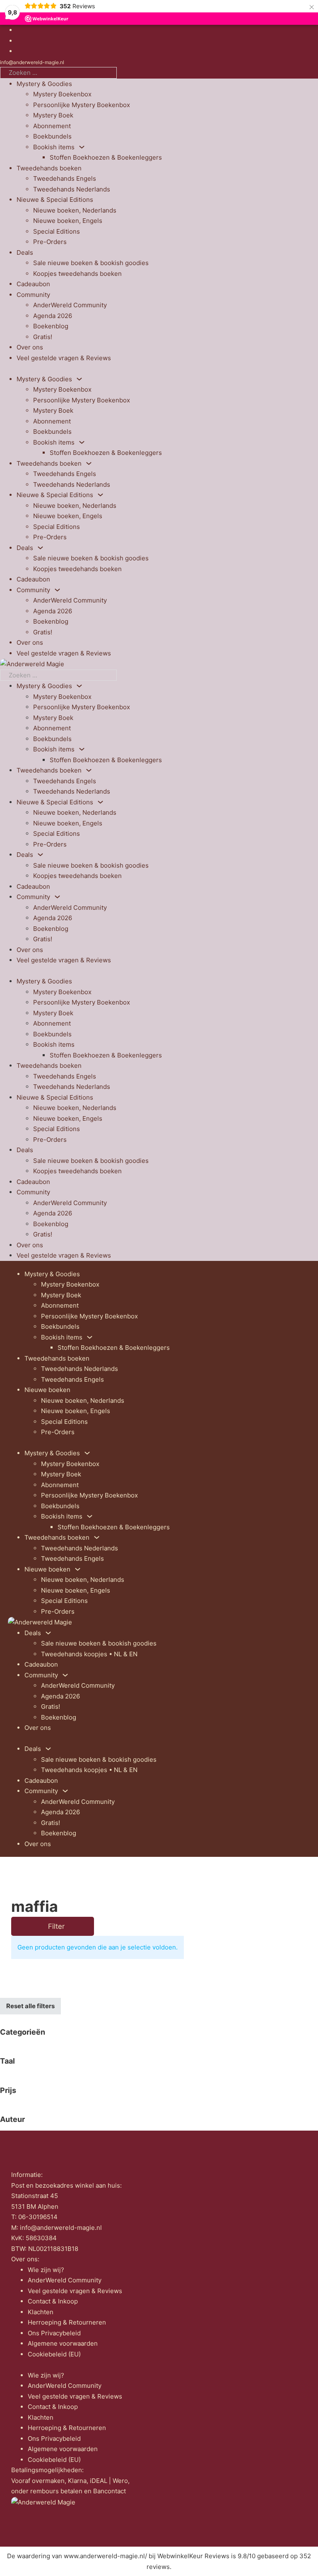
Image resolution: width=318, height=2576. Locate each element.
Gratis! (43, 337)
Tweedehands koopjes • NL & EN (89, 1654)
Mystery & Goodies (44, 84)
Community (33, 295)
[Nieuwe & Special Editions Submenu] (100, 495)
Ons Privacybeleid (54, 2333)
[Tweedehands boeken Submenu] (89, 463)
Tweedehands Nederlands (72, 189)
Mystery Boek (53, 115)
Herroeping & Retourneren (67, 2322)
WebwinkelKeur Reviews (193, 2556)
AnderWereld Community (70, 305)
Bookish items (54, 147)
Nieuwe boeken (47, 1390)
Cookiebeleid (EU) (54, 2354)
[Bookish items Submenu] (82, 147)
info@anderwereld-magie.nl (32, 62)
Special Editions (57, 231)
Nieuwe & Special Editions (55, 200)
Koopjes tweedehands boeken (77, 274)
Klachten (41, 2312)
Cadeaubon (33, 284)
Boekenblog (51, 326)
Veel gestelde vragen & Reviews (64, 358)
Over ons (30, 347)
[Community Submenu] (57, 590)
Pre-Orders (50, 242)
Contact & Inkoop (53, 2301)
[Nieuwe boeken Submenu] (78, 1569)
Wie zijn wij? (46, 2270)
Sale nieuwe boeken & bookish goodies (91, 263)
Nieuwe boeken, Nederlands (75, 210)
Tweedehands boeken (49, 168)
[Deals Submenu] (40, 548)
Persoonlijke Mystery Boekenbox (82, 105)
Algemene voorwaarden (63, 2343)
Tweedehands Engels (65, 178)
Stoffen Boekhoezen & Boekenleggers (106, 157)
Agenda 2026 (53, 316)
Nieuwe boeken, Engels (68, 221)
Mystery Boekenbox (62, 94)
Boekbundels (52, 136)
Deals (25, 252)
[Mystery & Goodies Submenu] (79, 379)
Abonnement (52, 126)
